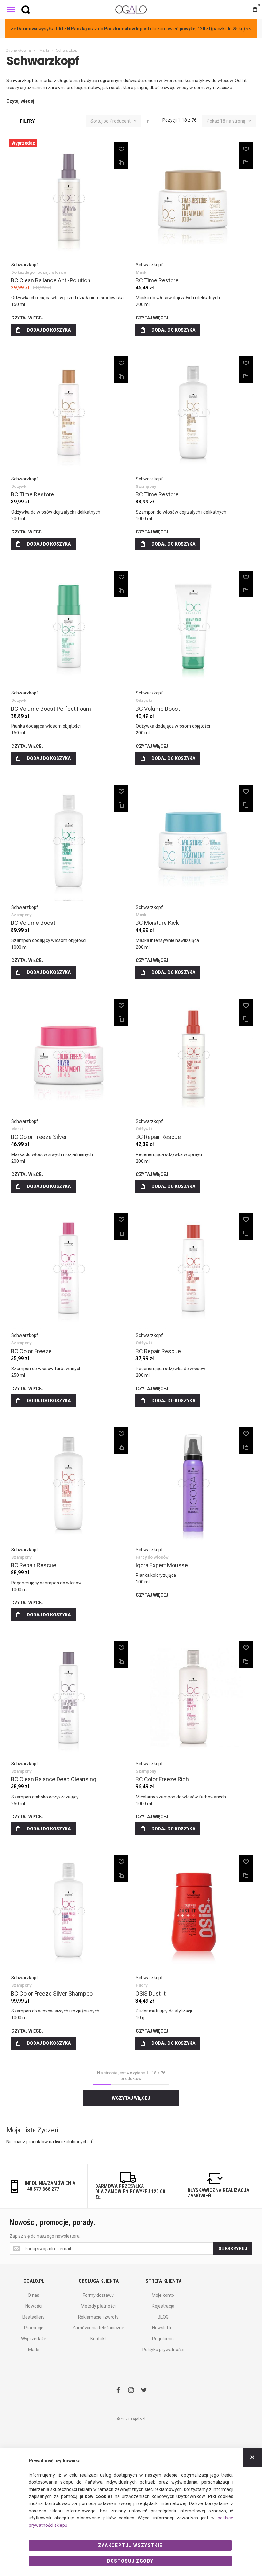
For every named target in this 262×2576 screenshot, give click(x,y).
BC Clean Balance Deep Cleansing (54, 1779)
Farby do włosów (152, 1557)
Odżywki (19, 486)
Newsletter (163, 2328)
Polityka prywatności (163, 2350)
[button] (121, 149)
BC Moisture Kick (157, 923)
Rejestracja (163, 2306)
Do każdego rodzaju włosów (39, 272)
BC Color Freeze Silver (39, 1137)
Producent (121, 121)
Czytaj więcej (27, 318)
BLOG (163, 2317)
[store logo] (131, 9)
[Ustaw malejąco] (148, 121)
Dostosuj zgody (130, 2561)
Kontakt (98, 2339)
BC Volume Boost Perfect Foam (51, 709)
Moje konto (163, 2295)
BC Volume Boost (158, 709)
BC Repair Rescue (158, 1137)
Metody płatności (98, 2306)
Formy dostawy (98, 2295)
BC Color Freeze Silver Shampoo (52, 1993)
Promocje (34, 2328)
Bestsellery (34, 2317)
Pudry (142, 1985)
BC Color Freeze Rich (162, 1779)
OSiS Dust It (150, 1993)
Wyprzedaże (34, 2339)
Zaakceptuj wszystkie (130, 2545)
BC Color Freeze (31, 1351)
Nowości (34, 2306)
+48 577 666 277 (42, 2189)
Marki (44, 50)
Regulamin (163, 2339)
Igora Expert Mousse (162, 1565)
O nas (34, 2295)
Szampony (146, 486)
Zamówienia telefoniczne (98, 2328)
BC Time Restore (157, 280)
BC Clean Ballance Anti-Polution (51, 280)
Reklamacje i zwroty (98, 2317)
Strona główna (18, 50)
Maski (142, 272)
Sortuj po (100, 121)
